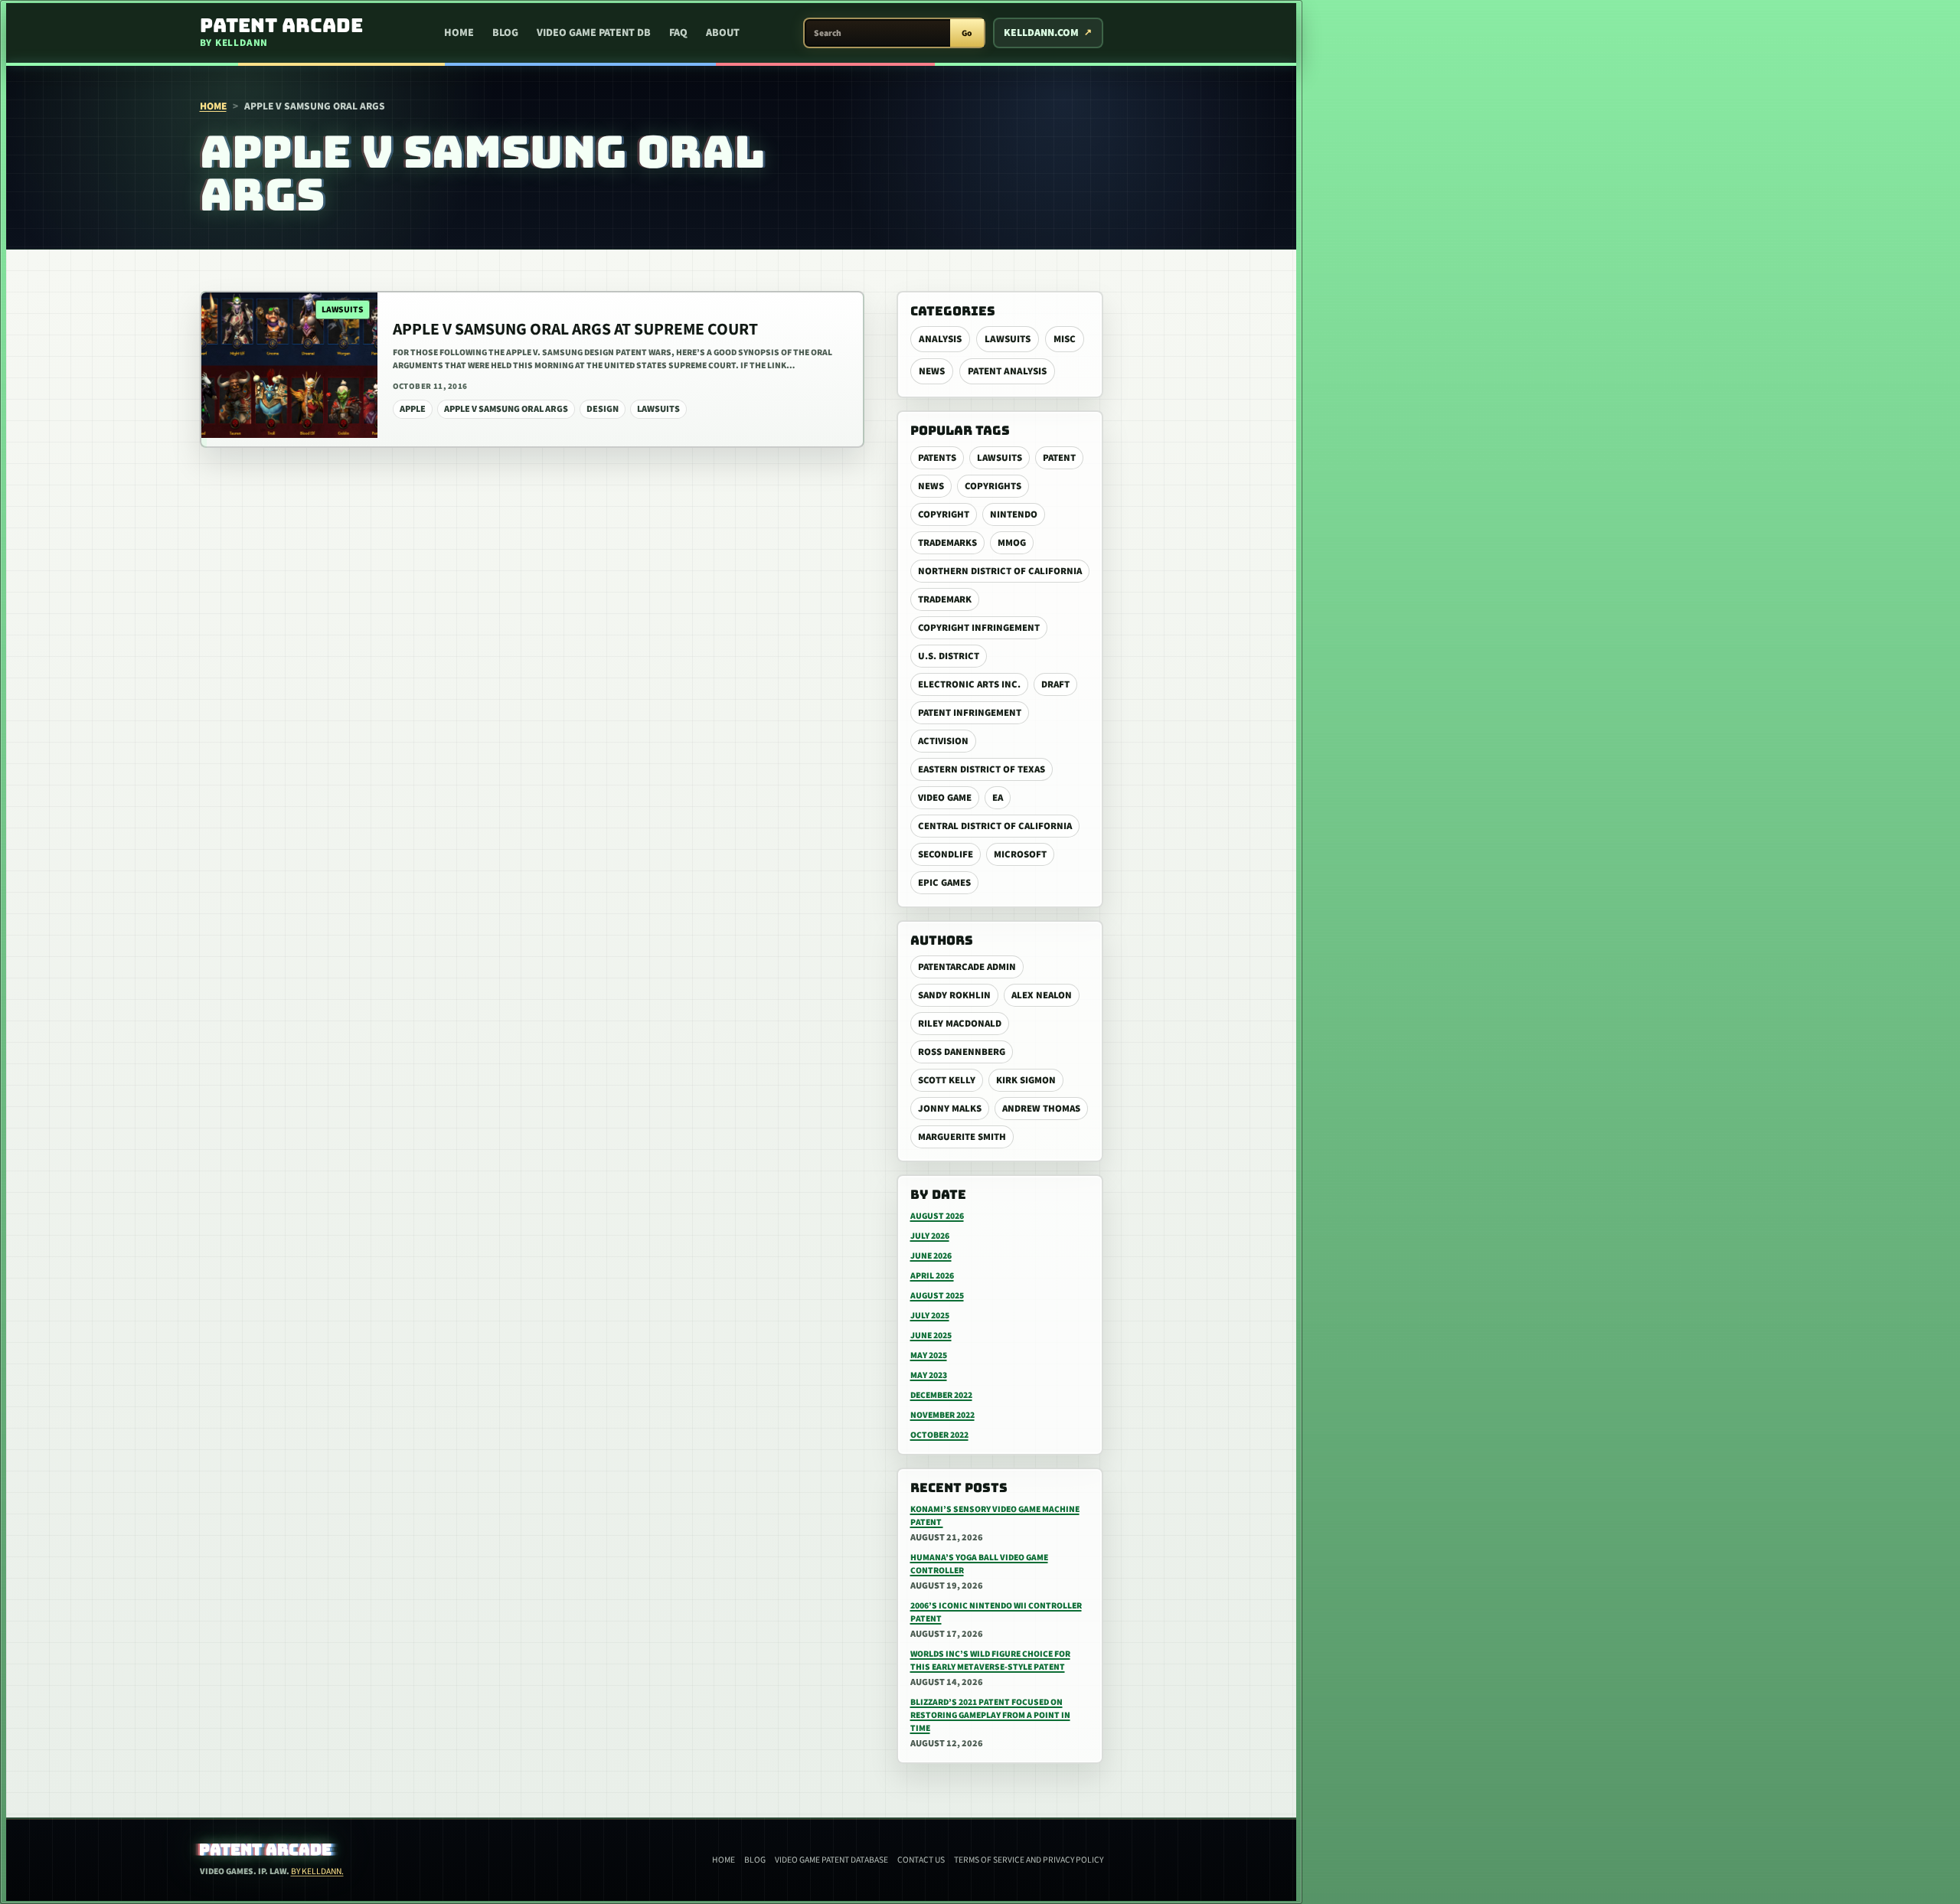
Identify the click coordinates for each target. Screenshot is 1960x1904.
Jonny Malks (950, 1109)
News (932, 371)
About (723, 33)
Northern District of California (1000, 571)
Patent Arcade (265, 1850)
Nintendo (1014, 514)
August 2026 (937, 1216)
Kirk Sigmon (1026, 1080)
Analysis (940, 339)
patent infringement (970, 713)
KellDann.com (1041, 33)
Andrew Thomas (1041, 1109)
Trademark (945, 599)
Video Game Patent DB (594, 33)
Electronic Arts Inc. (969, 684)
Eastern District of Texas (982, 769)
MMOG (1012, 543)
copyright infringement (979, 628)
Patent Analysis (1007, 371)
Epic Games (944, 883)
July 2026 (930, 1236)
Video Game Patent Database (831, 1860)
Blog (505, 33)
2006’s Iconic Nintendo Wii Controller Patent (996, 1612)
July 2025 (930, 1316)
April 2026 (932, 1276)
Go (967, 33)
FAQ (678, 33)
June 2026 (931, 1256)
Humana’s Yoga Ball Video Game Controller (979, 1564)
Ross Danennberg (962, 1052)
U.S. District (949, 656)
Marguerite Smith (962, 1137)
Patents (937, 458)
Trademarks (947, 543)
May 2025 (929, 1355)
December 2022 (941, 1395)
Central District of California (995, 826)
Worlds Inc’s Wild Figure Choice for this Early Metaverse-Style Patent (990, 1661)
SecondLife (946, 854)
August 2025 (937, 1296)
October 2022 (939, 1435)
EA (998, 798)
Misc (1065, 339)
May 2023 (929, 1375)
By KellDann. (317, 1871)
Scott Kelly (947, 1080)
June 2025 (931, 1336)
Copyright (944, 514)
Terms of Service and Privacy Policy (1029, 1860)
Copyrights (993, 486)
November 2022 (942, 1415)
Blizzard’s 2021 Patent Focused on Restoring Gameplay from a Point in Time (990, 1715)
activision (943, 741)
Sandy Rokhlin (954, 995)
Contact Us (921, 1860)
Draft (1055, 684)
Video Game (945, 798)
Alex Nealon (1042, 995)
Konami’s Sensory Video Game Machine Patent (995, 1516)
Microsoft (1020, 854)
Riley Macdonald (960, 1024)
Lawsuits (1008, 339)
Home (459, 33)
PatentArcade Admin (967, 967)
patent (1059, 458)
